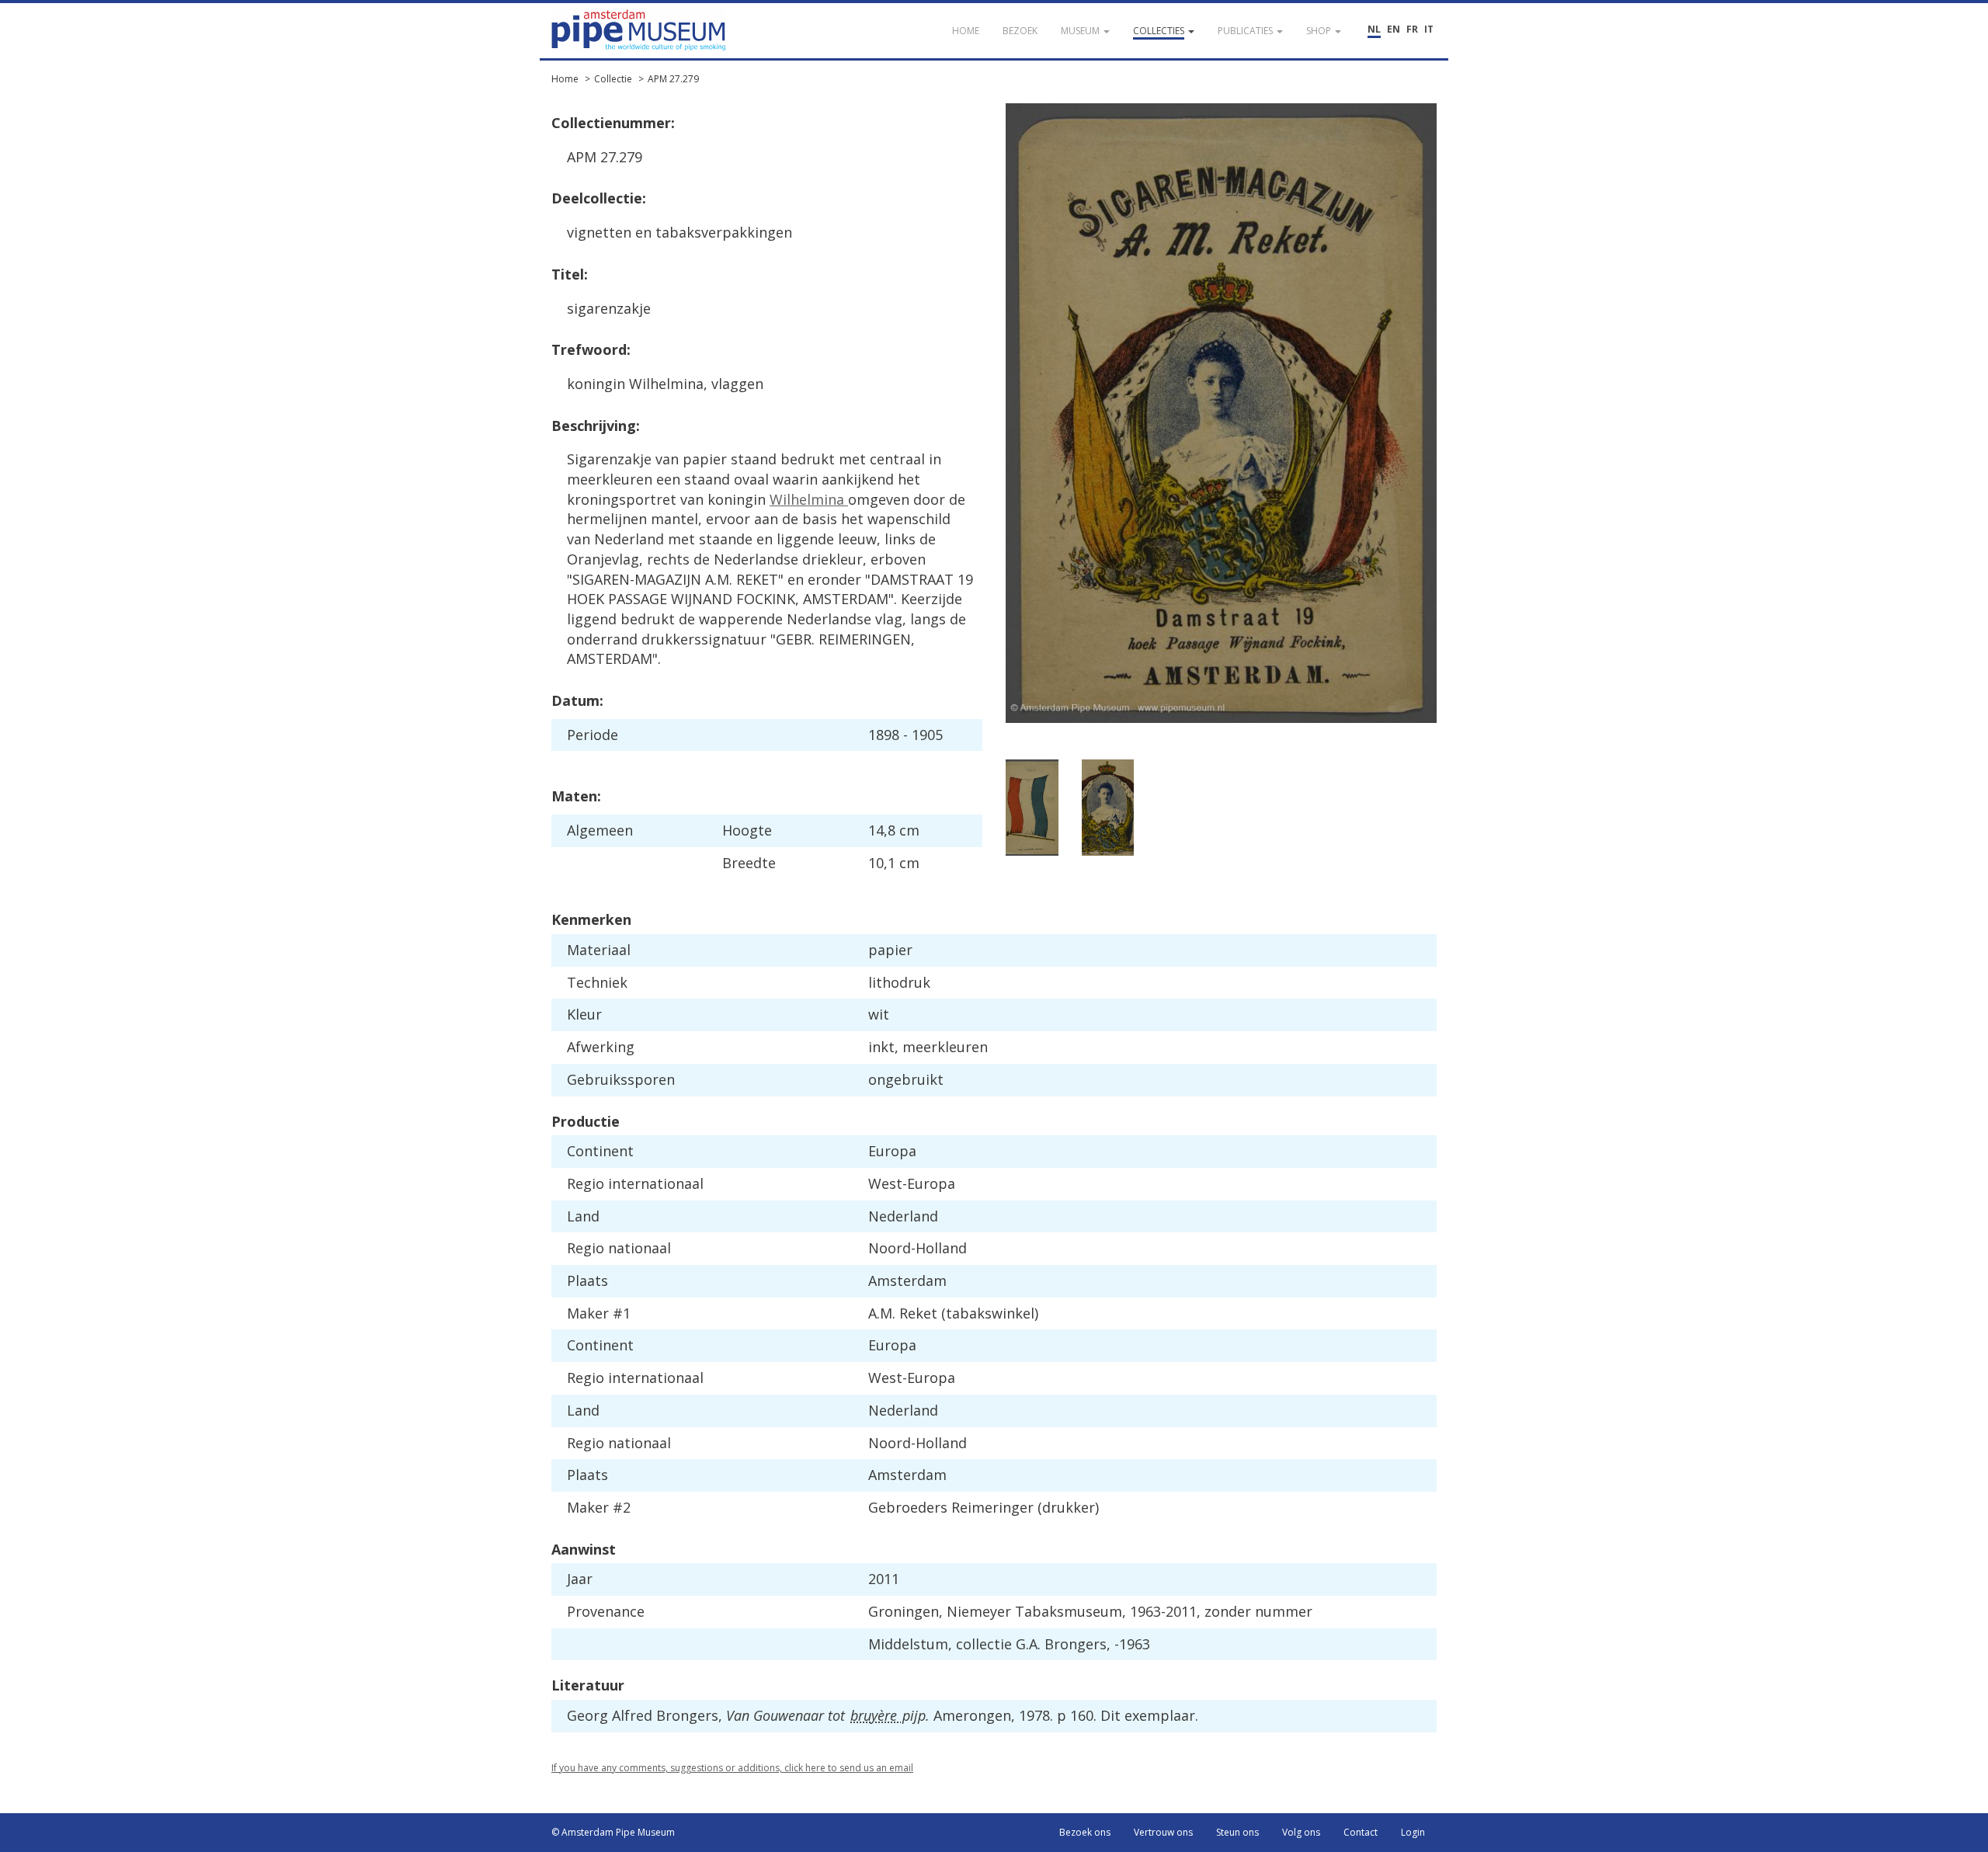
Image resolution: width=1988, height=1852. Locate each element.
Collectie (613, 79)
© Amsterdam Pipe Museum (613, 1832)
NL (1374, 29)
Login (1413, 1832)
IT (1429, 29)
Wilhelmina (809, 499)
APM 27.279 (673, 79)
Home (565, 79)
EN (1394, 29)
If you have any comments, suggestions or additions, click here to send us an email (732, 1768)
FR (1412, 29)
